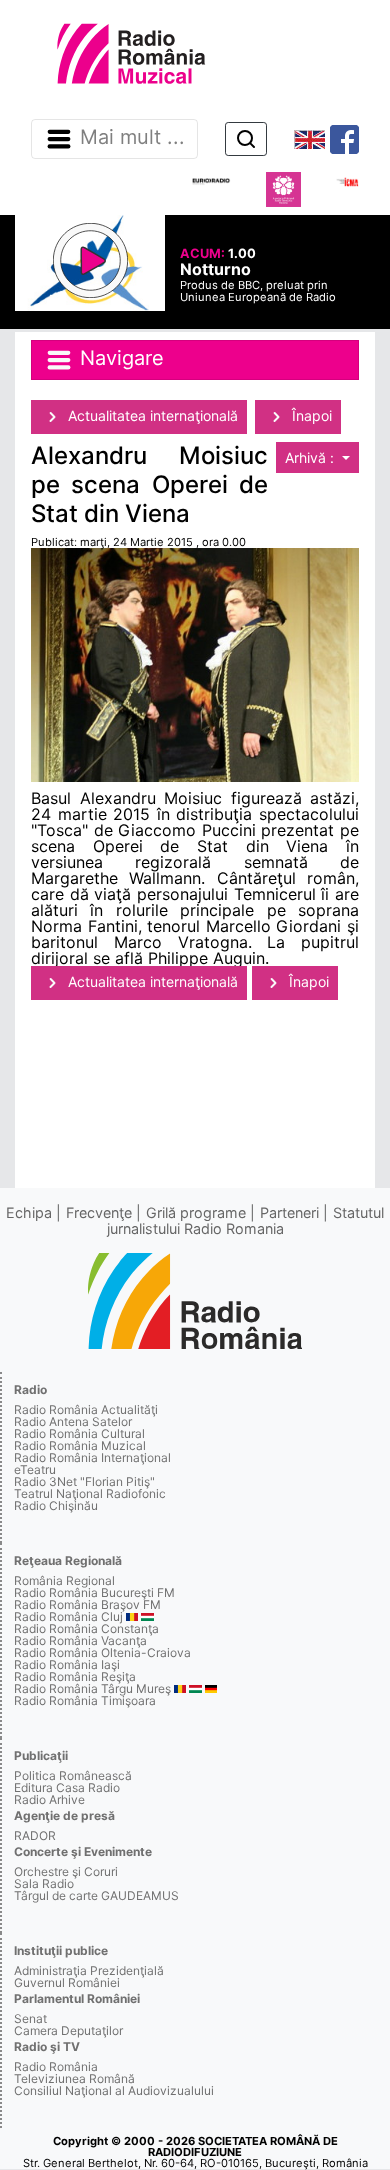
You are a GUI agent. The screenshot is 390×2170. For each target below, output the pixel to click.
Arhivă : (311, 457)
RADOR (35, 1835)
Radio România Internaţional (92, 1457)
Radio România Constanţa (86, 1628)
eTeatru (35, 1469)
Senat (30, 2018)
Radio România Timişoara (85, 1700)
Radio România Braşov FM (87, 1604)
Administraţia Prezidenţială (89, 1970)
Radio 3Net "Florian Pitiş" (84, 1481)
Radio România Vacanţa (80, 1640)
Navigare (119, 358)
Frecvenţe (99, 1212)
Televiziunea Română (74, 2078)
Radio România (56, 2066)
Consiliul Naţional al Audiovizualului (114, 2090)
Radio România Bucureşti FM (94, 1592)
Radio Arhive (49, 1799)
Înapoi (310, 415)
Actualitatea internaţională (151, 415)
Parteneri (289, 1212)
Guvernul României (67, 1982)
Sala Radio (44, 1883)
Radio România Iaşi (67, 1664)
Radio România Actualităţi (86, 1409)
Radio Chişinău (56, 1505)
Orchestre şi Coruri (66, 1871)
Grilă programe (196, 1212)
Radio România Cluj (68, 1616)
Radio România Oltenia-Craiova (102, 1652)
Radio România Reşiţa (75, 1676)
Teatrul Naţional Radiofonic (90, 1493)
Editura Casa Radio (67, 1787)
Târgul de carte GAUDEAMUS (96, 1895)
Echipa (29, 1212)
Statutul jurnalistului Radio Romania (246, 1220)
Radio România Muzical (80, 1445)
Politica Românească (73, 1775)
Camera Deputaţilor (68, 2030)
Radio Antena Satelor (73, 1421)
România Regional (64, 1580)
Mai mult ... (132, 138)
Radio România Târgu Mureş (92, 1688)
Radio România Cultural (79, 1433)
